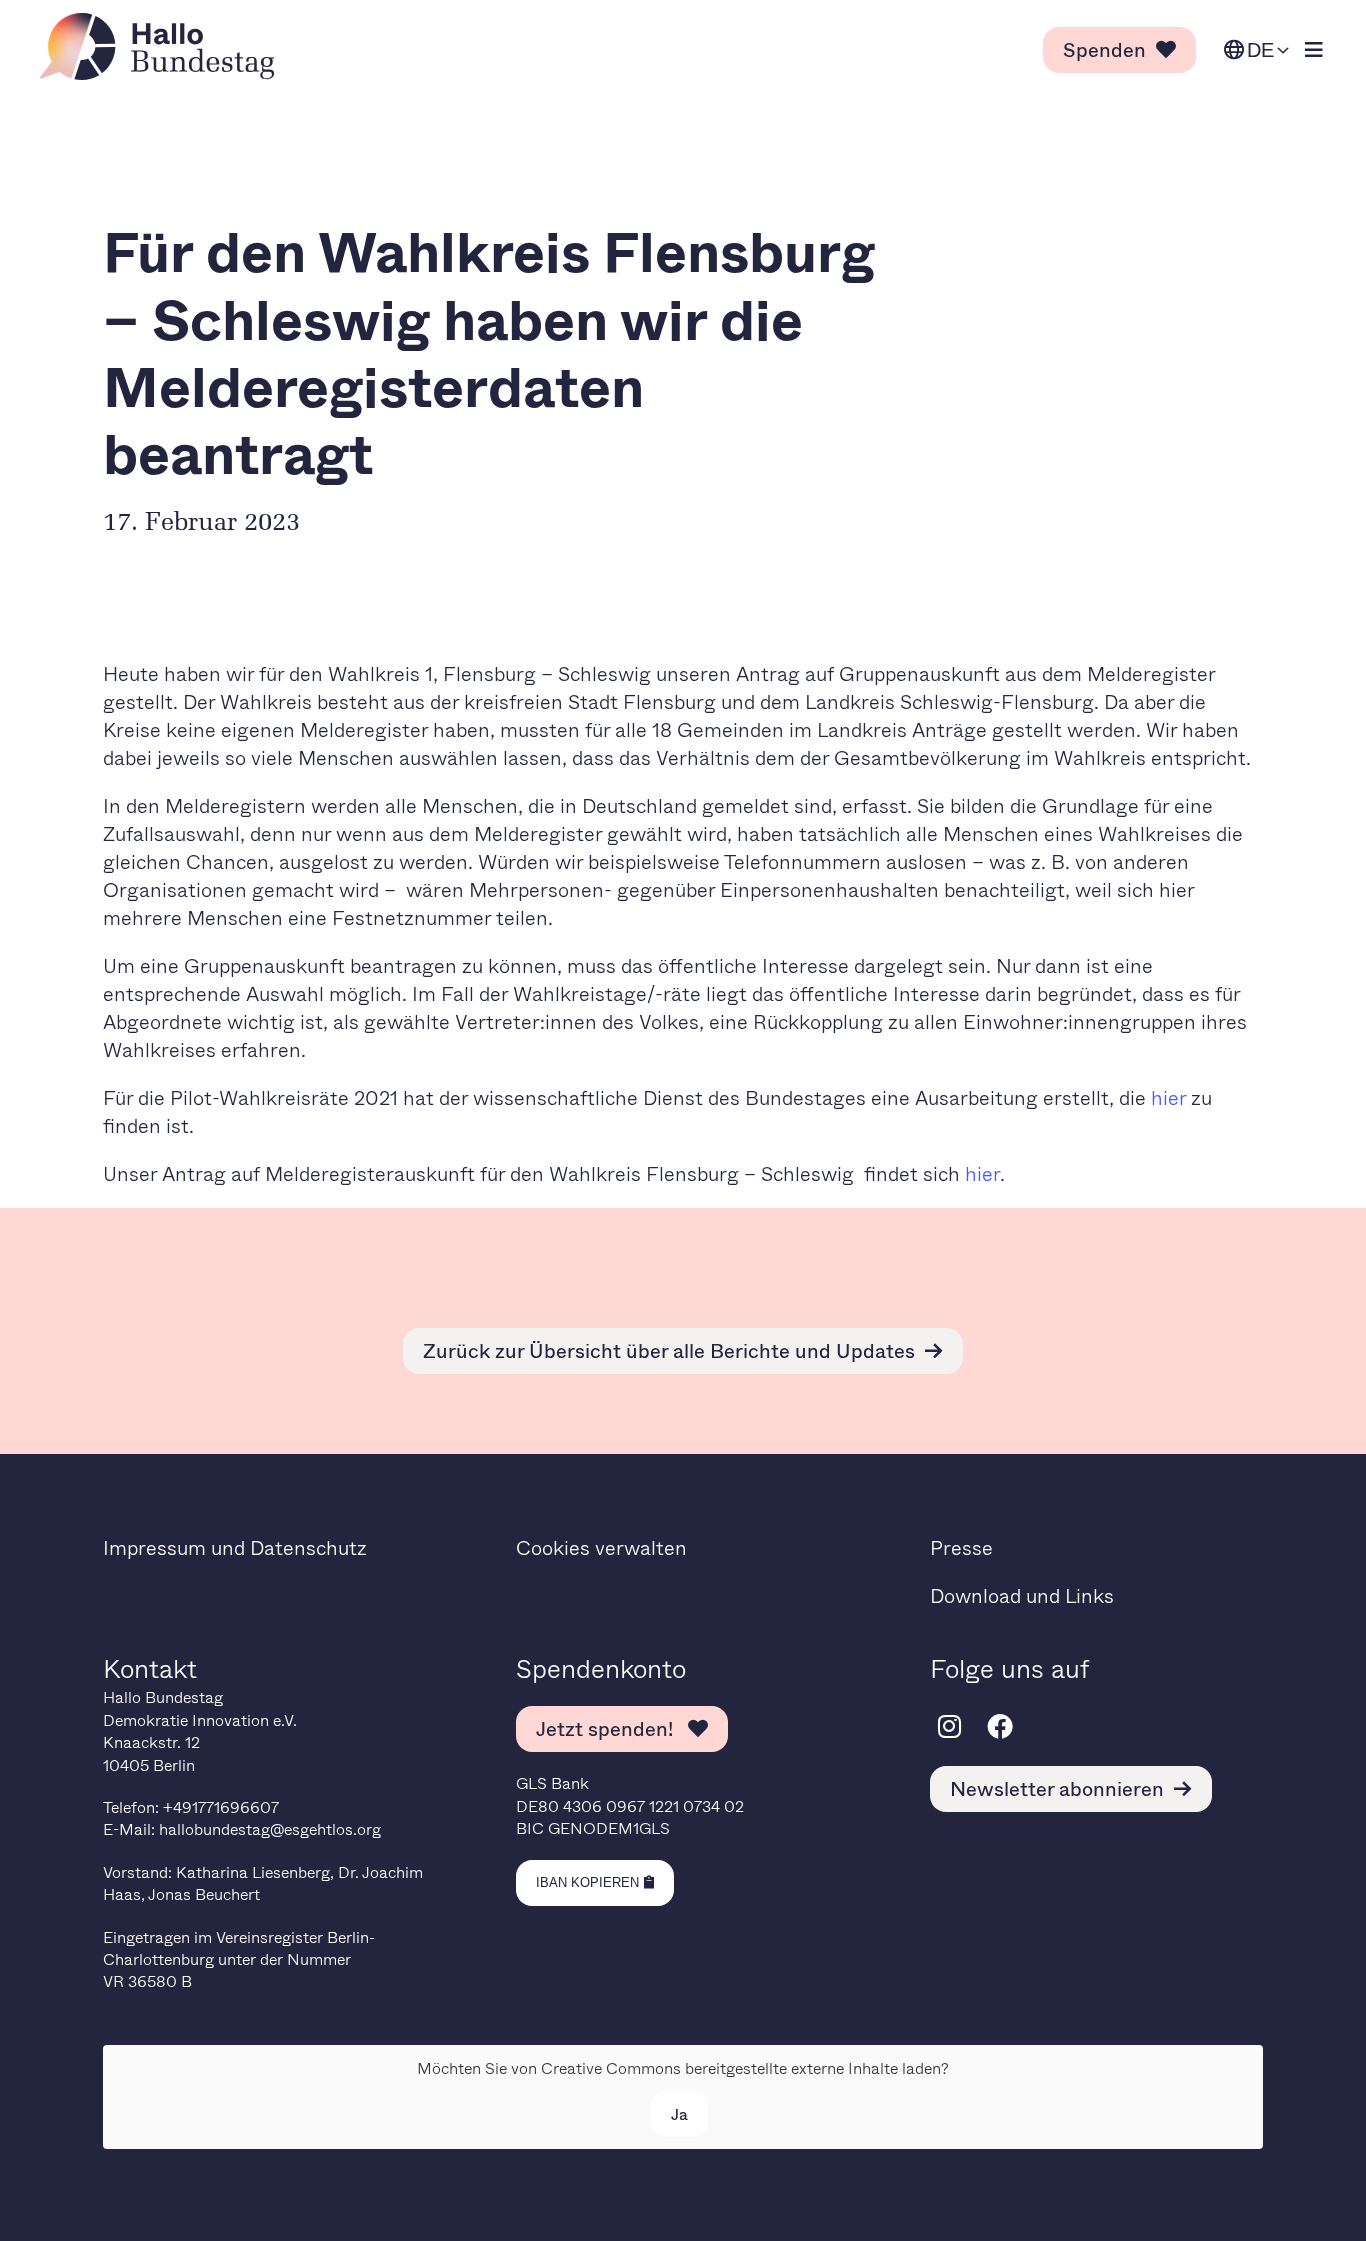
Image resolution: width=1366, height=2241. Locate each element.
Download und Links (1022, 1595)
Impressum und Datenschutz (235, 1547)
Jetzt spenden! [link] (607, 1728)
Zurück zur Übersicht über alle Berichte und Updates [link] (669, 1350)
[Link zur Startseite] (163, 46)
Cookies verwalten (601, 1547)
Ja (679, 2113)
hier (1171, 1097)
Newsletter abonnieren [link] (1057, 1788)
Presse (961, 1547)
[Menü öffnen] (1314, 50)
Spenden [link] (1104, 49)
